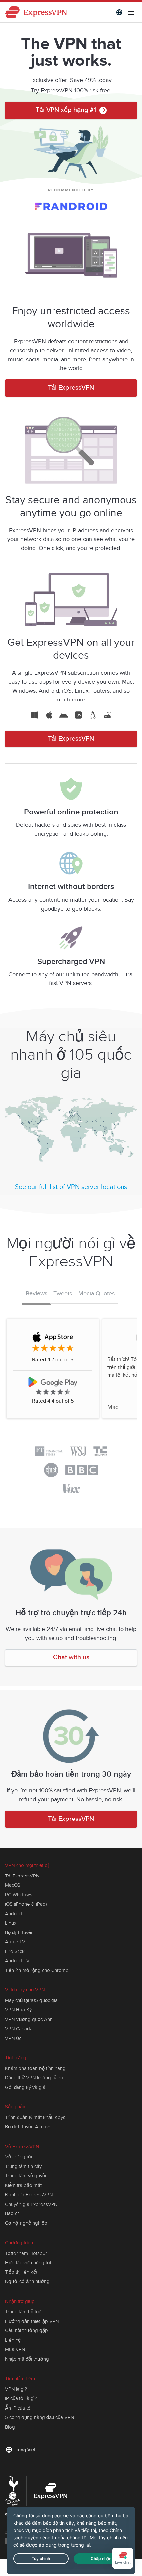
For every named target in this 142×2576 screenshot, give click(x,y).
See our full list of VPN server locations (71, 1187)
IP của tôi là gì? (21, 2398)
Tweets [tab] (63, 1293)
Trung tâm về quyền (26, 2176)
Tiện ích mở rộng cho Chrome (37, 1970)
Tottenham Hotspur (26, 2253)
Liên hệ (13, 2340)
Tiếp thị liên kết (21, 2272)
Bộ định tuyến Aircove (28, 2127)
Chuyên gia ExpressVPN (31, 2204)
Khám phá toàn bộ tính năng (35, 2068)
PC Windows (19, 1895)
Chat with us (71, 1658)
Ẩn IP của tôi (18, 2408)
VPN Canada (19, 2029)
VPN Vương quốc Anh (29, 2019)
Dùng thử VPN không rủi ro (34, 2078)
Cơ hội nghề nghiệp (26, 2223)
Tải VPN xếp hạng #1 (67, 110)
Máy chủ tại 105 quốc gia (31, 2000)
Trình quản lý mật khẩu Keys (35, 2117)
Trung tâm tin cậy (23, 2166)
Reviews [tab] (36, 1294)
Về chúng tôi (18, 2157)
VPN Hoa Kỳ (18, 2010)
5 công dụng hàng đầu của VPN (39, 2417)
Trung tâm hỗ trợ (23, 2312)
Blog (10, 2427)
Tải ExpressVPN (71, 388)
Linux (11, 1923)
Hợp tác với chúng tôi (28, 2263)
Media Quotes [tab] (96, 1293)
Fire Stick (15, 1951)
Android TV (17, 1961)
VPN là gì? (16, 2389)
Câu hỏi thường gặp (26, 2330)
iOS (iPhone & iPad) (26, 1904)
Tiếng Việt (25, 2450)
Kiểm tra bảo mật (23, 2185)
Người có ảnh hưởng (27, 2281)
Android (14, 1914)
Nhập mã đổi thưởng (27, 2359)
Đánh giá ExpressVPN (29, 2195)
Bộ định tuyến (19, 1932)
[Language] (119, 12)
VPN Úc (13, 2038)
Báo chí (13, 2213)
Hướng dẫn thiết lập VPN (32, 2321)
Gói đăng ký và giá (25, 2087)
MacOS (13, 1885)
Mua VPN (15, 2349)
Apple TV (15, 1942)
